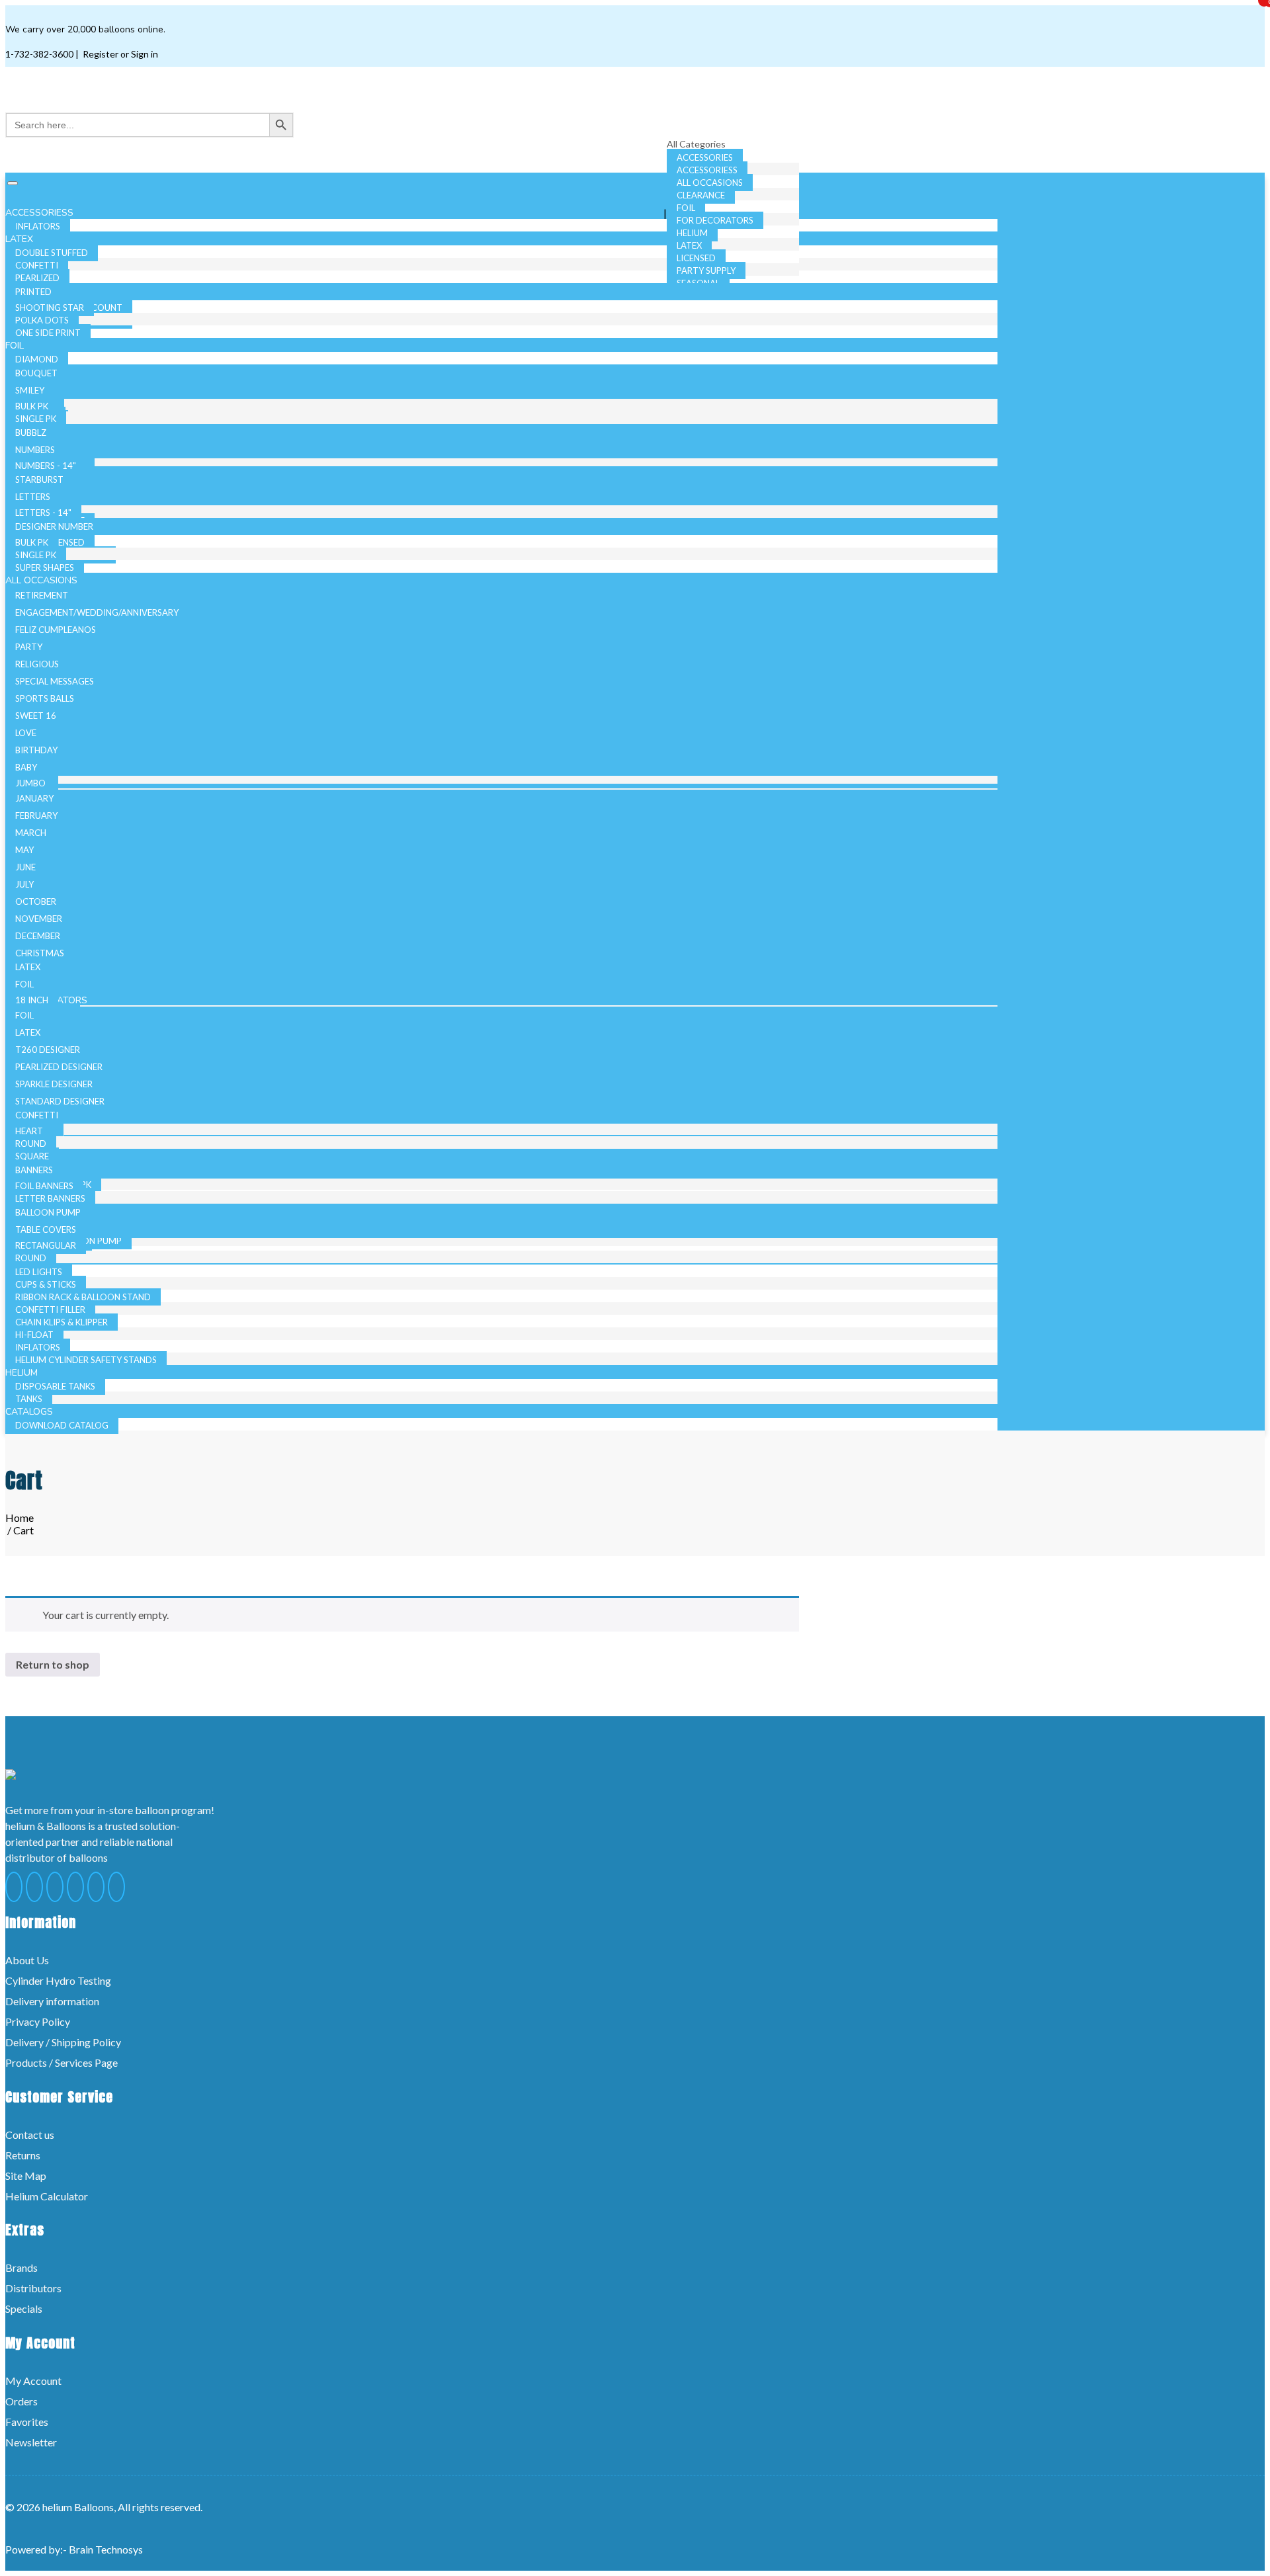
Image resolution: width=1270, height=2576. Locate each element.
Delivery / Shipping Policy (63, 2042)
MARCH (31, 833)
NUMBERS (35, 450)
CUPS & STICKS (46, 1284)
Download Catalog (62, 1425)
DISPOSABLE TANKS (55, 1386)
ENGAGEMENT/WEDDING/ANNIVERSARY (97, 612)
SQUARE (32, 1156)
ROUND (31, 1258)
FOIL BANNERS (44, 1186)
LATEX (689, 245)
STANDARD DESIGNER (60, 1101)
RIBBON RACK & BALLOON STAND (83, 1297)
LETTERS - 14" (43, 513)
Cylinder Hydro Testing (58, 1980)
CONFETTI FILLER (50, 1309)
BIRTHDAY (36, 750)
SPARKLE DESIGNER (54, 1084)
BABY (26, 767)
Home (20, 1517)
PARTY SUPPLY (706, 270)
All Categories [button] (697, 144)
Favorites (27, 2422)
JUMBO (30, 783)
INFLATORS (38, 1347)
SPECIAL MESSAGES (55, 681)
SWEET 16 (36, 716)
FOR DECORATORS (715, 220)
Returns (23, 2155)
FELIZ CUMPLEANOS (56, 630)
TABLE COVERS (46, 1229)
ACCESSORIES (705, 157)
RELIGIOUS (37, 664)
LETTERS (33, 497)
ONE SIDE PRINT (48, 333)
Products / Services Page (62, 2062)
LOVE (26, 733)
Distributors (33, 2288)
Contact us (30, 2135)
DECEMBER (38, 936)
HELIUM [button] (23, 1373)
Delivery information (52, 2001)
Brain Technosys (106, 2549)
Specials (24, 2308)
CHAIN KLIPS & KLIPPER (62, 1322)
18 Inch (32, 1000)
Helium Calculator (47, 2196)
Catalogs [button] (30, 1412)
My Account (33, 2381)
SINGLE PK (36, 419)
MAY (24, 850)
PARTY (29, 647)
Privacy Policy (38, 2021)
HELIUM (692, 233)
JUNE (25, 867)
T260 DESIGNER (48, 1050)
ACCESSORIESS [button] (41, 213)
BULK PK (32, 406)
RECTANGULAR (46, 1245)
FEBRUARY (36, 815)
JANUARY (34, 798)
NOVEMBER (39, 919)
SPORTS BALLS (45, 698)
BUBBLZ (31, 433)
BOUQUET (36, 373)
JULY (24, 884)
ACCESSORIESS (707, 170)
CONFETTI (37, 265)
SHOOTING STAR (50, 308)
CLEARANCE (701, 195)
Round (31, 1143)
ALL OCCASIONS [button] (43, 580)
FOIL (686, 208)
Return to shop (53, 1664)
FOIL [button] (16, 346)
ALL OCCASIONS (710, 183)
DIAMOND (37, 359)
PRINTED (33, 292)
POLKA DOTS (42, 320)
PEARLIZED (37, 278)
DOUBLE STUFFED (52, 253)
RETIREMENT (42, 595)
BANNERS (34, 1170)
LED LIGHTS (39, 1272)
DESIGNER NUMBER (54, 526)
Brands (21, 2267)
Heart (29, 1131)
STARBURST (39, 479)
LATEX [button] (21, 239)
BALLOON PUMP (48, 1212)
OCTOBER (36, 901)
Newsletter (31, 2442)
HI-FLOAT (34, 1335)
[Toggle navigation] (13, 183)
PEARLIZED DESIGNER (59, 1067)
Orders (21, 2401)
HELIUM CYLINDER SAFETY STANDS (86, 1360)
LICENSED (696, 258)
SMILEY (30, 390)
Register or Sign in (119, 54)
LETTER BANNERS (50, 1198)
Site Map (26, 2176)
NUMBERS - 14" (46, 466)
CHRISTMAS (40, 953)
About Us (27, 1960)
